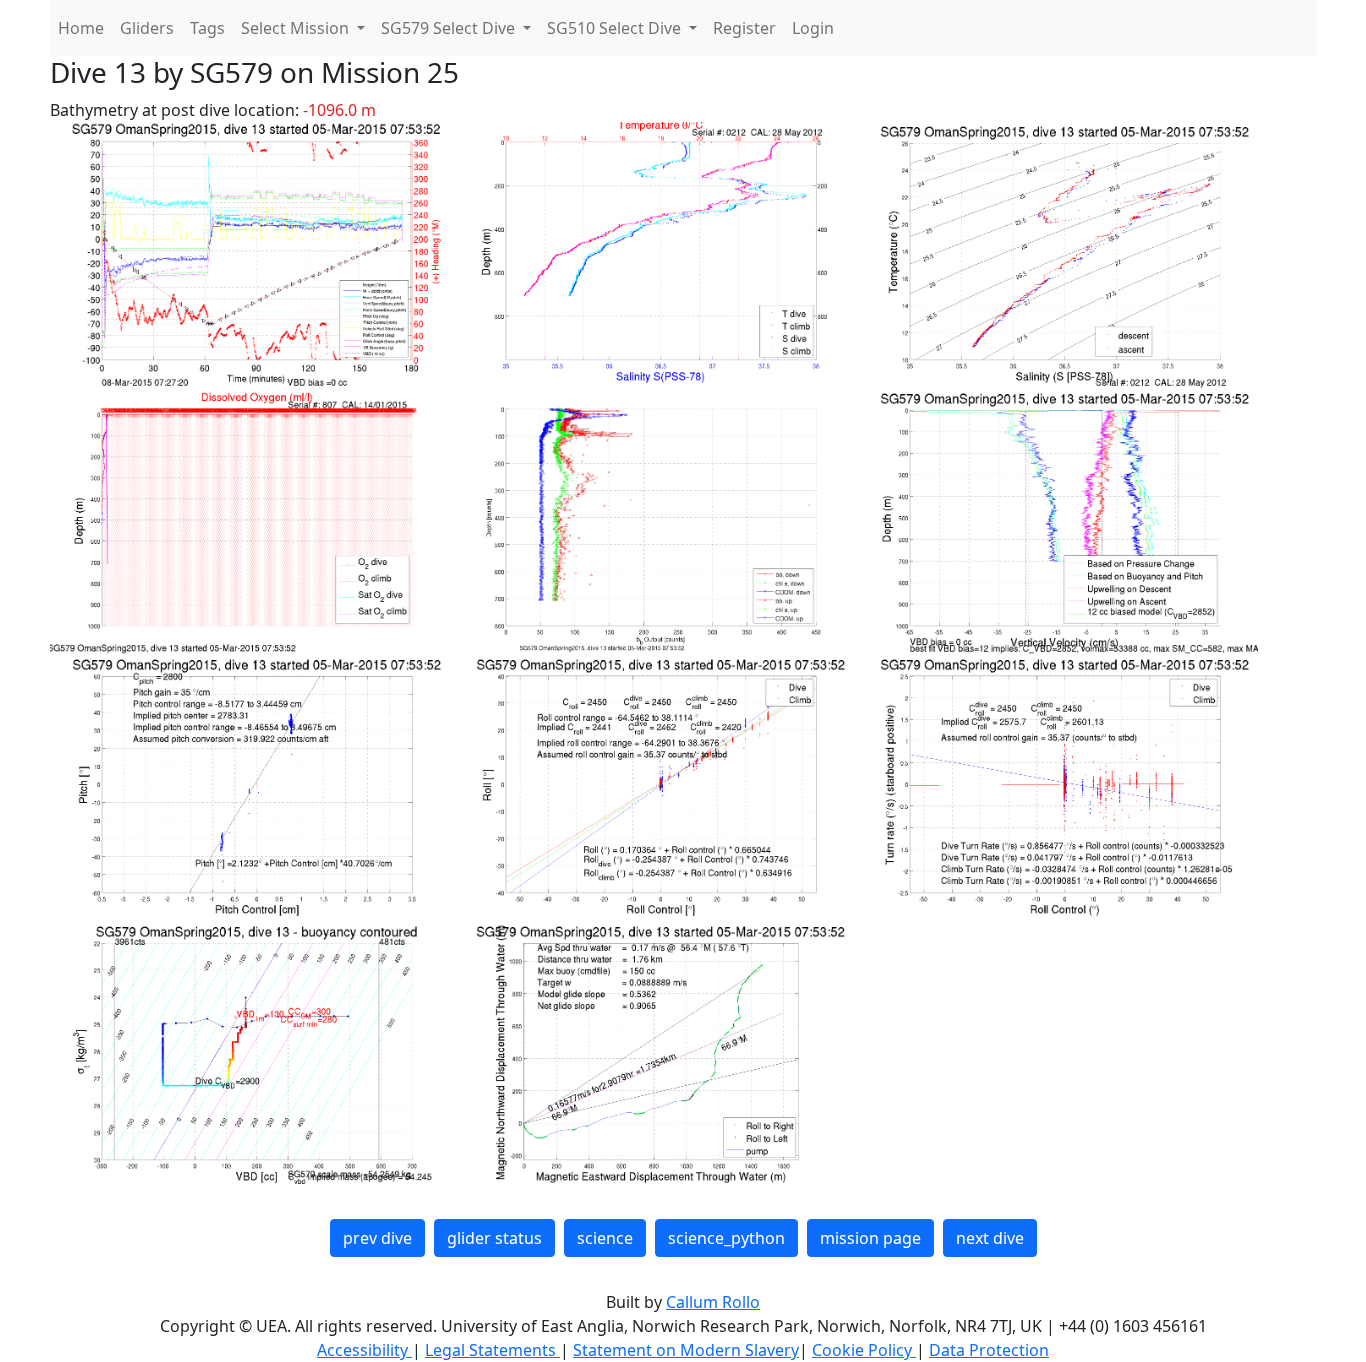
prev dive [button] (377, 1238)
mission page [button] (870, 1238)
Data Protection (989, 1350)
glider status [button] (494, 1238)
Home (81, 28)
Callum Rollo (713, 1302)
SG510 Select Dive (616, 28)
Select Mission (297, 28)
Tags (207, 28)
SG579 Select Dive (450, 28)
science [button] (605, 1238)
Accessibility (364, 1350)
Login (813, 28)
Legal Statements (492, 1350)
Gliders (147, 28)
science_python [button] (726, 1238)
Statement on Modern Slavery (686, 1350)
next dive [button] (990, 1238)
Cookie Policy (864, 1350)
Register (744, 28)
